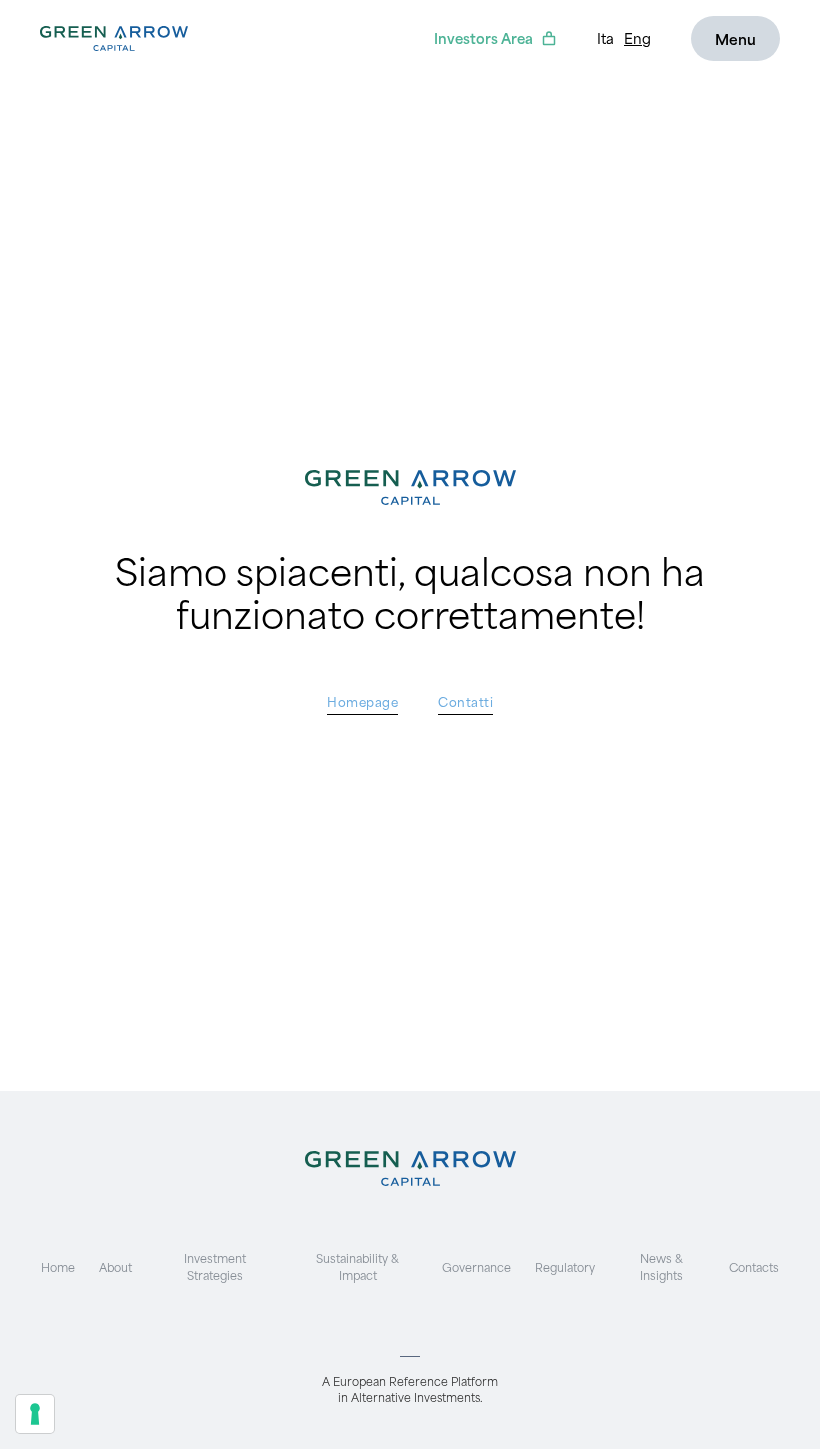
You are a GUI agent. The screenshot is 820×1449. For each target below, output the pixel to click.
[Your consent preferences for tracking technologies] (35, 1414)
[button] (735, 38)
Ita (605, 37)
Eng (637, 37)
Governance (476, 1266)
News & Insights (661, 1266)
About (115, 1266)
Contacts (754, 1266)
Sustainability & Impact (357, 1266)
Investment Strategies (215, 1266)
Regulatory (565, 1266)
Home (58, 1266)
